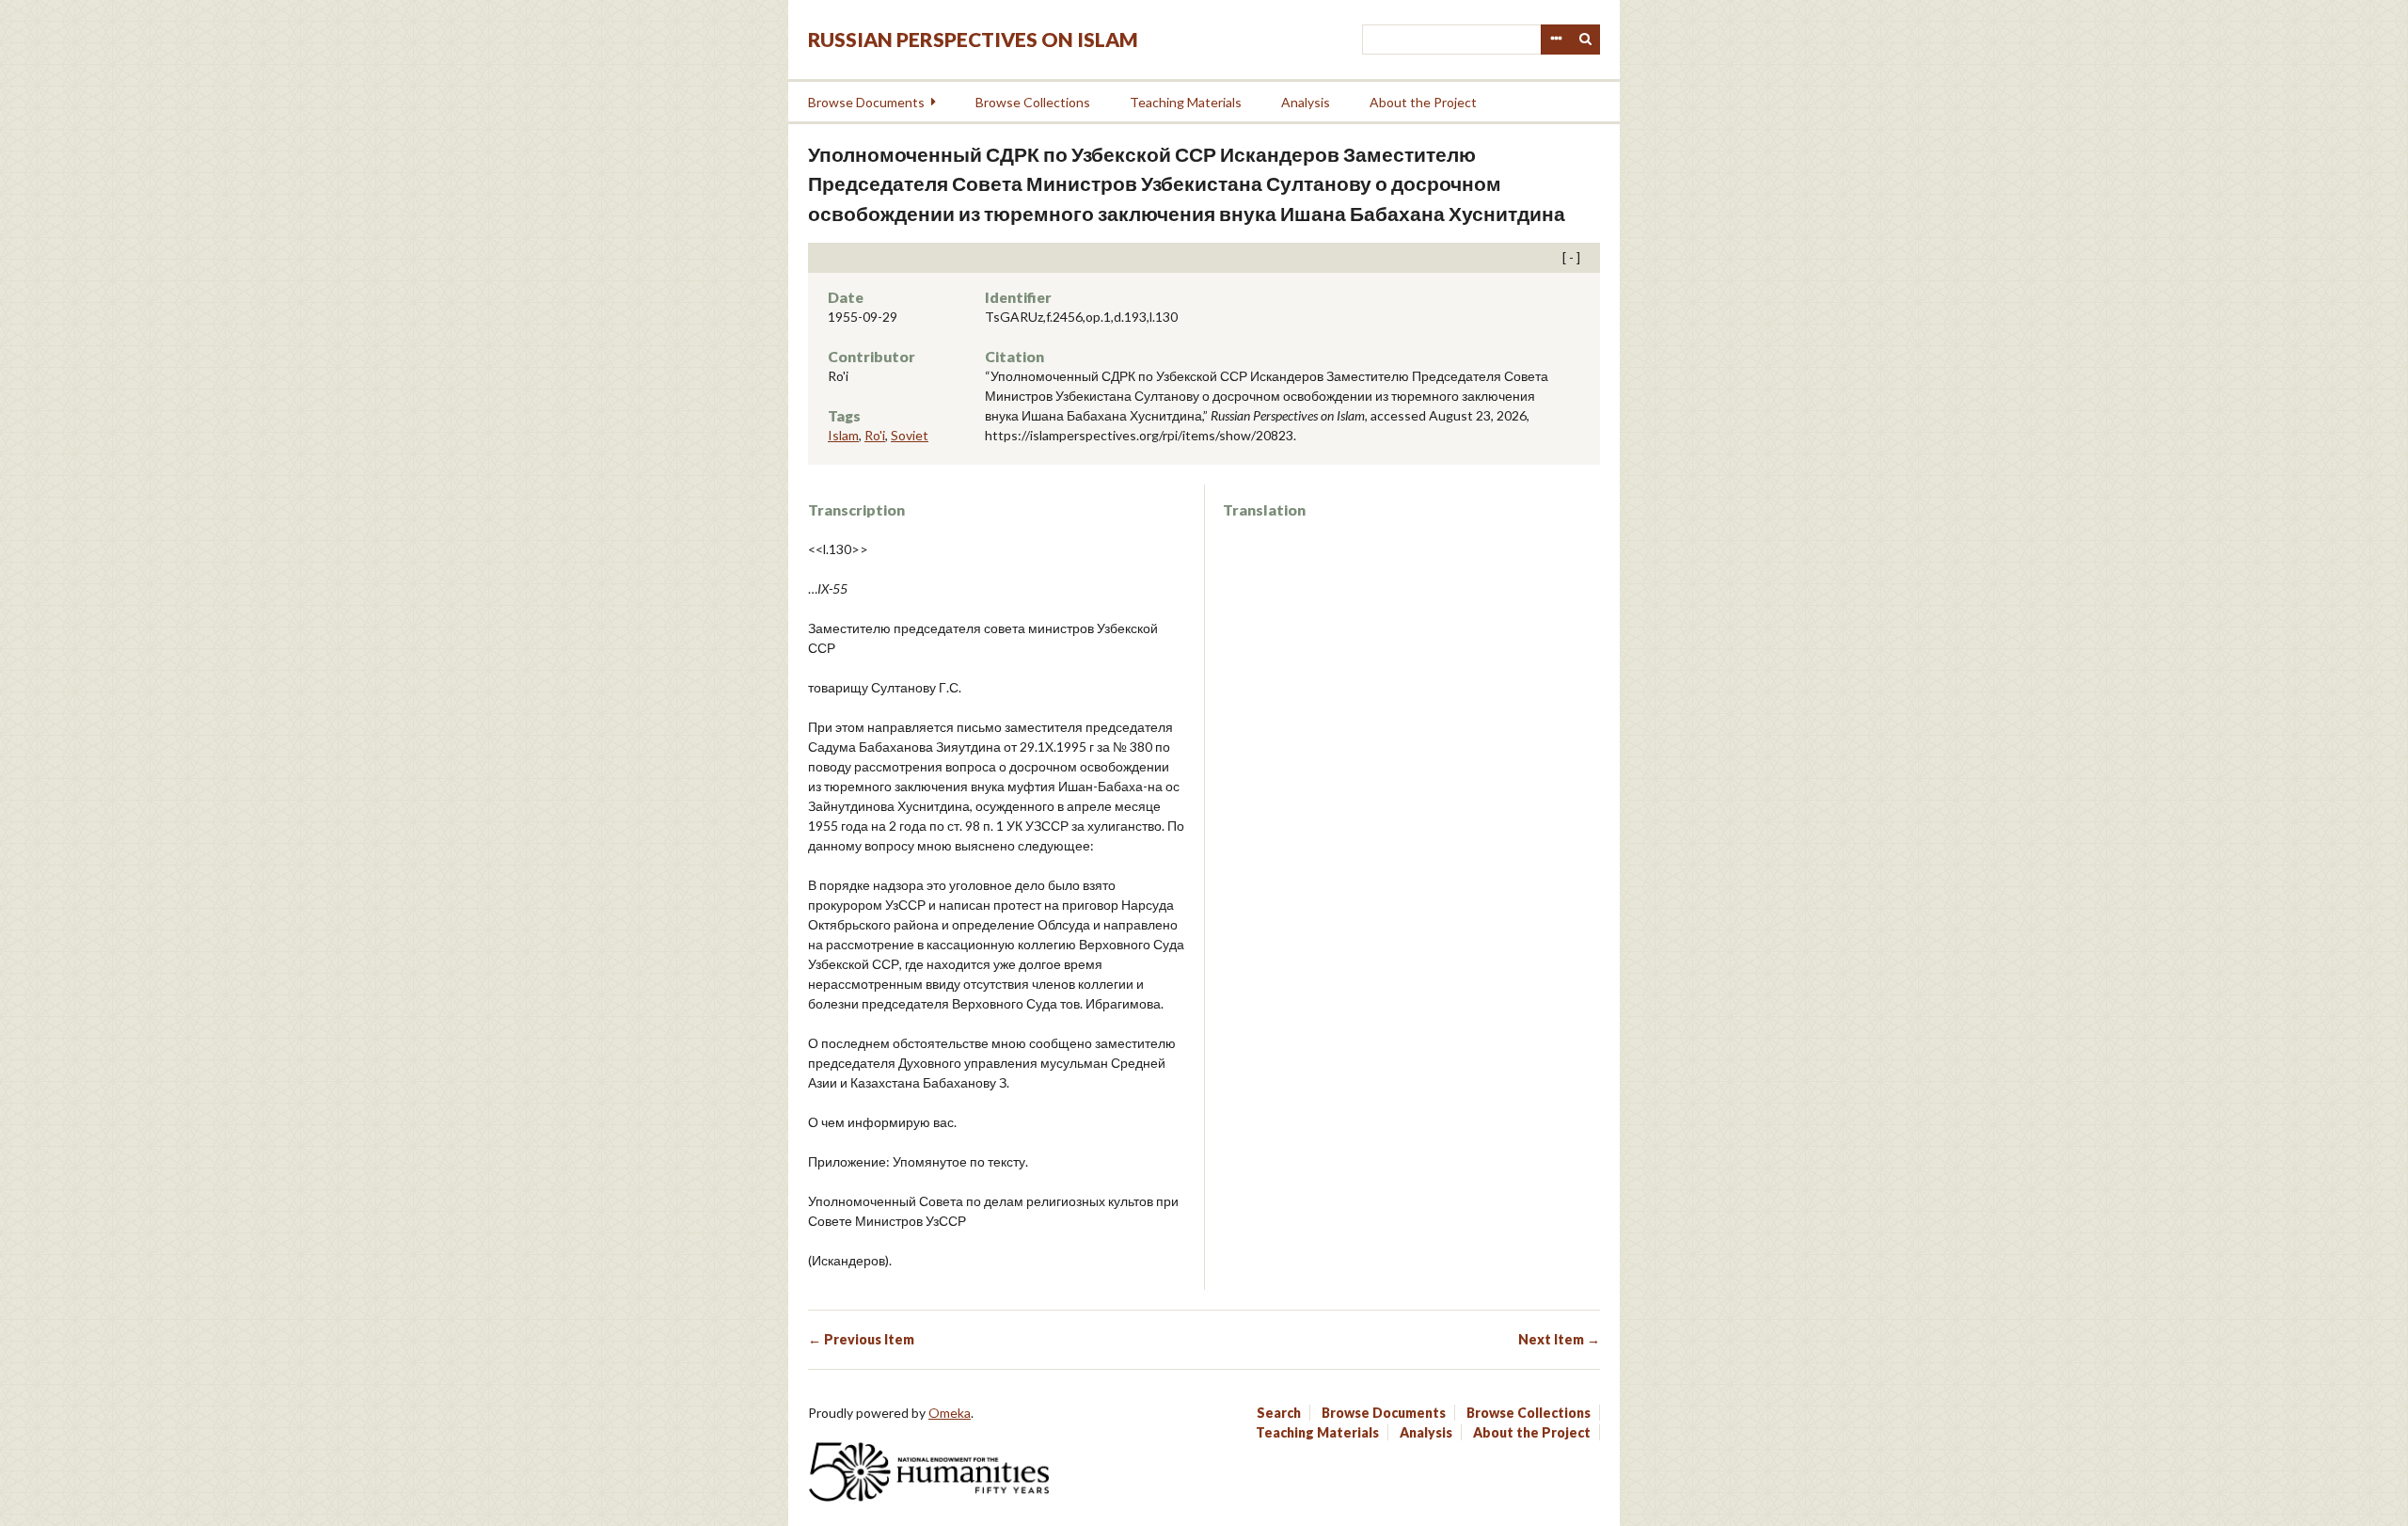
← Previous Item (861, 1339)
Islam (843, 435)
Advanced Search (1556, 40)
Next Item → (1559, 1339)
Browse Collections (1033, 102)
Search (1586, 40)
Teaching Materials (1186, 102)
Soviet (910, 435)
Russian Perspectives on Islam (973, 39)
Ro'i (875, 435)
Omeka (950, 1413)
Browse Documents (866, 102)
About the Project (1423, 102)
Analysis (1306, 102)
